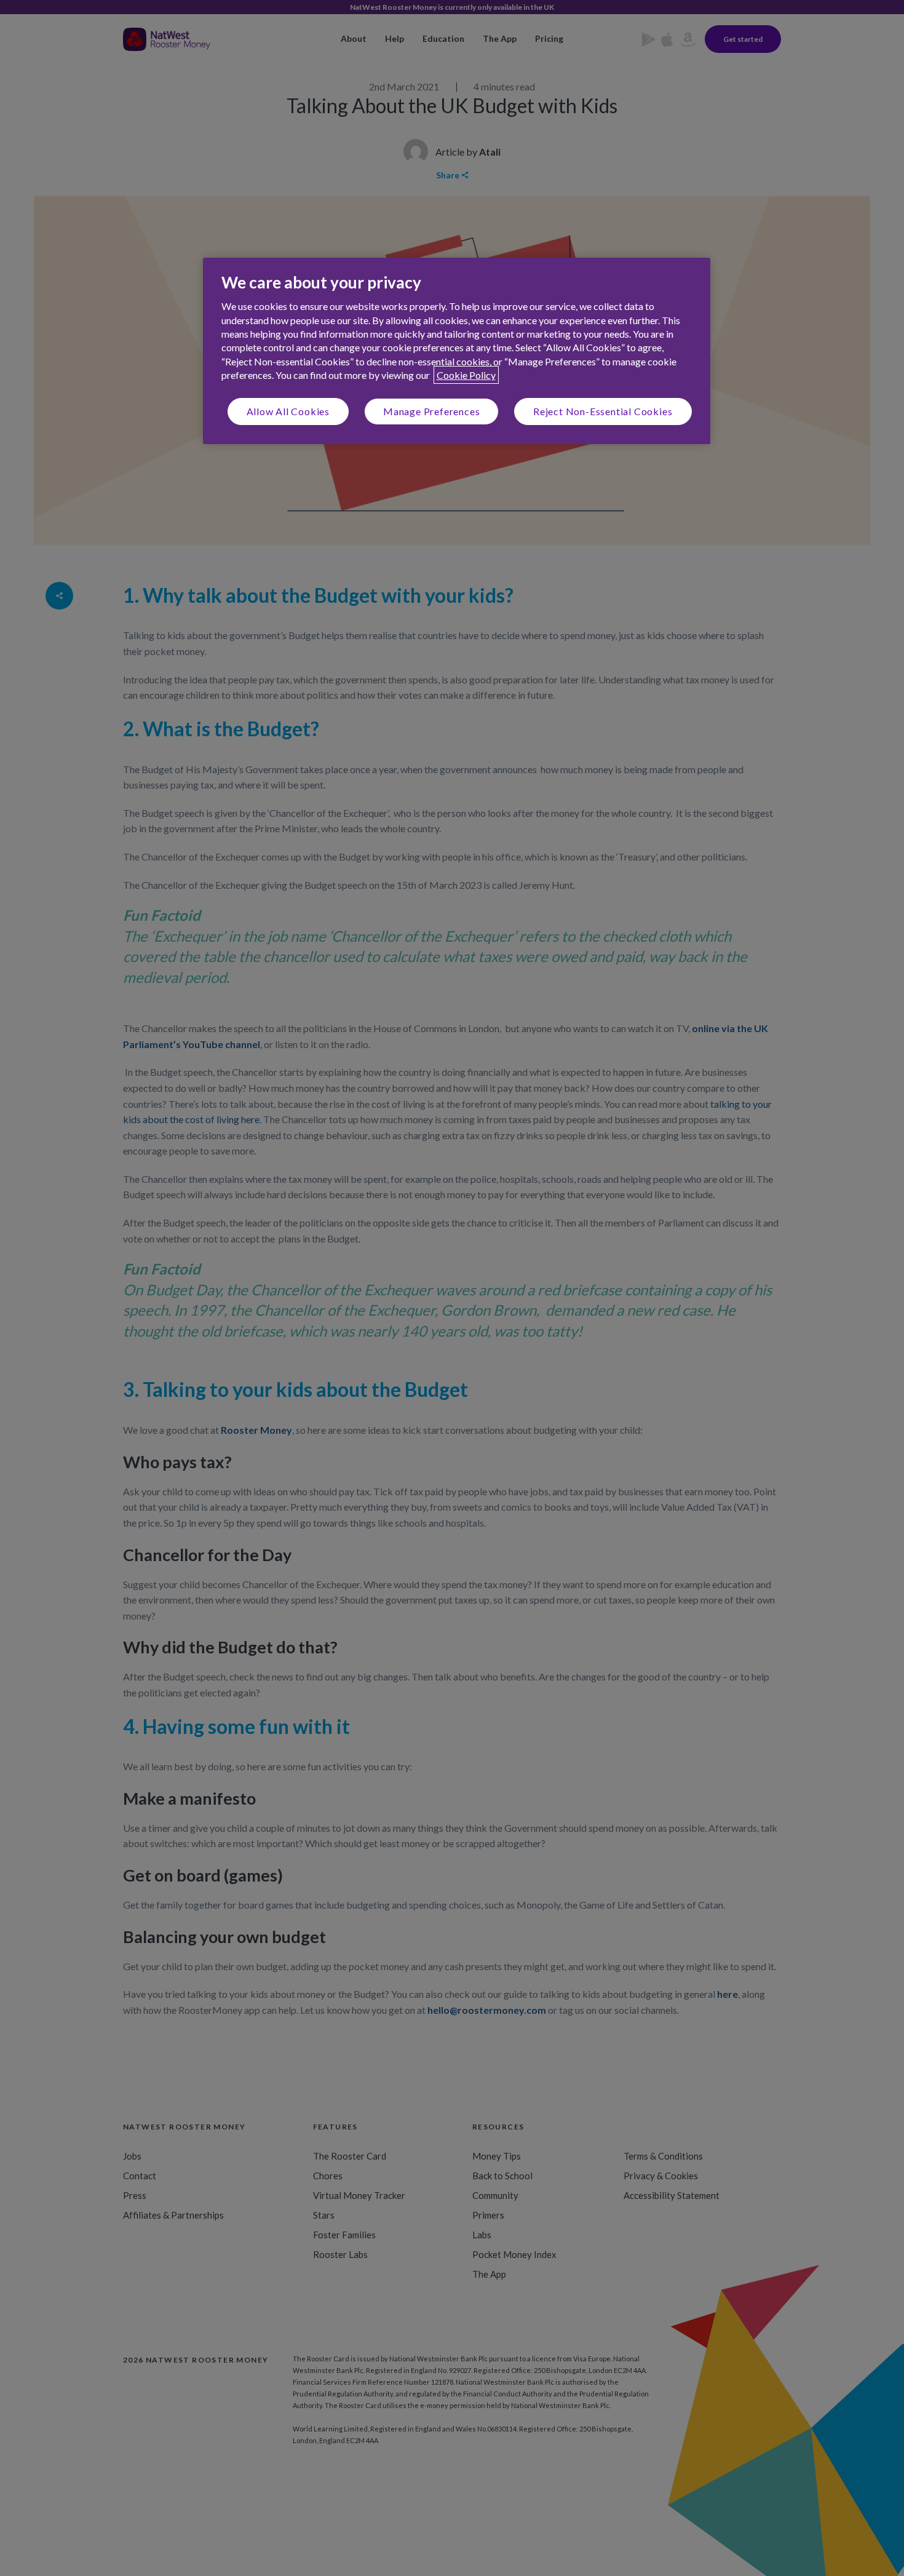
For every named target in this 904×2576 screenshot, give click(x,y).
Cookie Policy (466, 375)
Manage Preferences (431, 411)
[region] (457, 351)
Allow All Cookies (288, 411)
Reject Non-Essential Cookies (603, 411)
